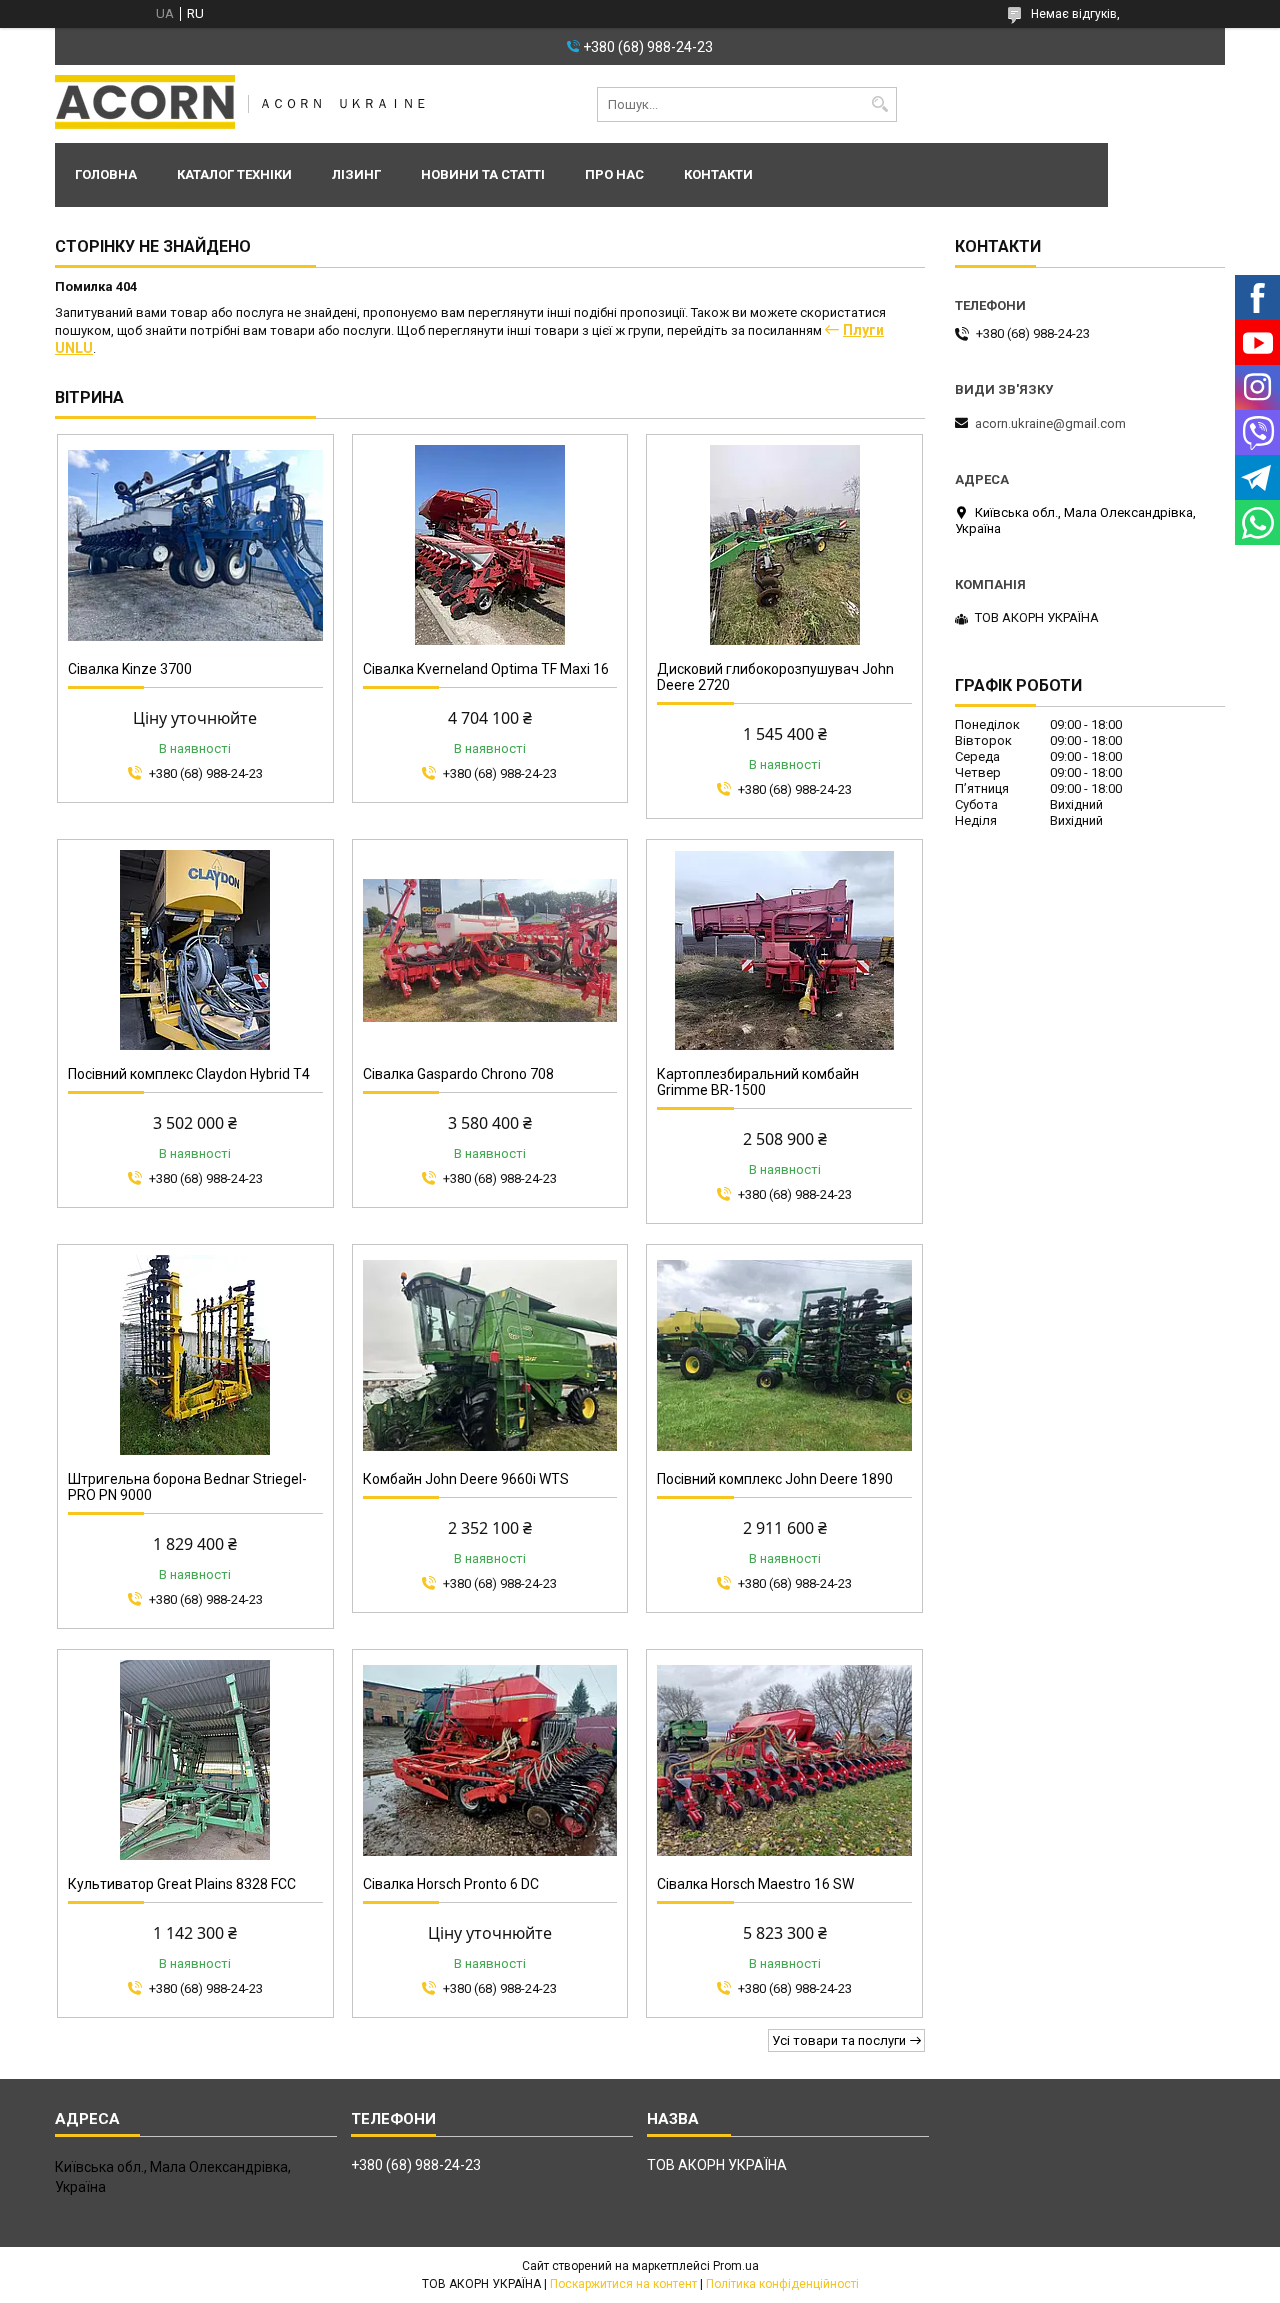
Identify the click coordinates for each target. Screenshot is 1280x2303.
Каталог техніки (234, 174)
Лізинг (356, 174)
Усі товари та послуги (839, 2040)
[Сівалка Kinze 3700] (195, 545)
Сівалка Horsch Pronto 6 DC (451, 1884)
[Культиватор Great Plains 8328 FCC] (195, 1760)
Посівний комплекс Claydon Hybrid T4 (189, 1074)
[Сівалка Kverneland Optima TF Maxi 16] (490, 545)
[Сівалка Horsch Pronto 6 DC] (490, 1760)
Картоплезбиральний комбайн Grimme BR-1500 (758, 1082)
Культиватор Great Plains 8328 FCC (182, 1884)
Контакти (718, 174)
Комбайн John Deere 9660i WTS (466, 1479)
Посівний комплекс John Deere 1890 (775, 1479)
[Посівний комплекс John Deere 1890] (784, 1355)
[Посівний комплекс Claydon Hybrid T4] (195, 950)
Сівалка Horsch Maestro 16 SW (755, 1884)
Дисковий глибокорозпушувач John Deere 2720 (775, 677)
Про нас (614, 174)
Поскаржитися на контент (623, 2284)
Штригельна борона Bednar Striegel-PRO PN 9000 (187, 1487)
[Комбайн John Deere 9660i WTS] (490, 1355)
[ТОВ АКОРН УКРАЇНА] (145, 104)
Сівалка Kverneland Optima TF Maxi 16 (486, 669)
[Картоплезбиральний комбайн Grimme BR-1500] (784, 950)
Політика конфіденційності (782, 2284)
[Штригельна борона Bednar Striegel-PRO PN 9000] (195, 1355)
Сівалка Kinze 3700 (130, 669)
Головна (106, 174)
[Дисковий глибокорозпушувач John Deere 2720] (784, 545)
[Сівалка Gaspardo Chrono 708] (490, 950)
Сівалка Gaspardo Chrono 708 (458, 1074)
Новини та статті (483, 174)
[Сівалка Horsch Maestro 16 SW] (784, 1760)
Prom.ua (736, 2266)
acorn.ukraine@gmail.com (1050, 423)
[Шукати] (879, 104)
